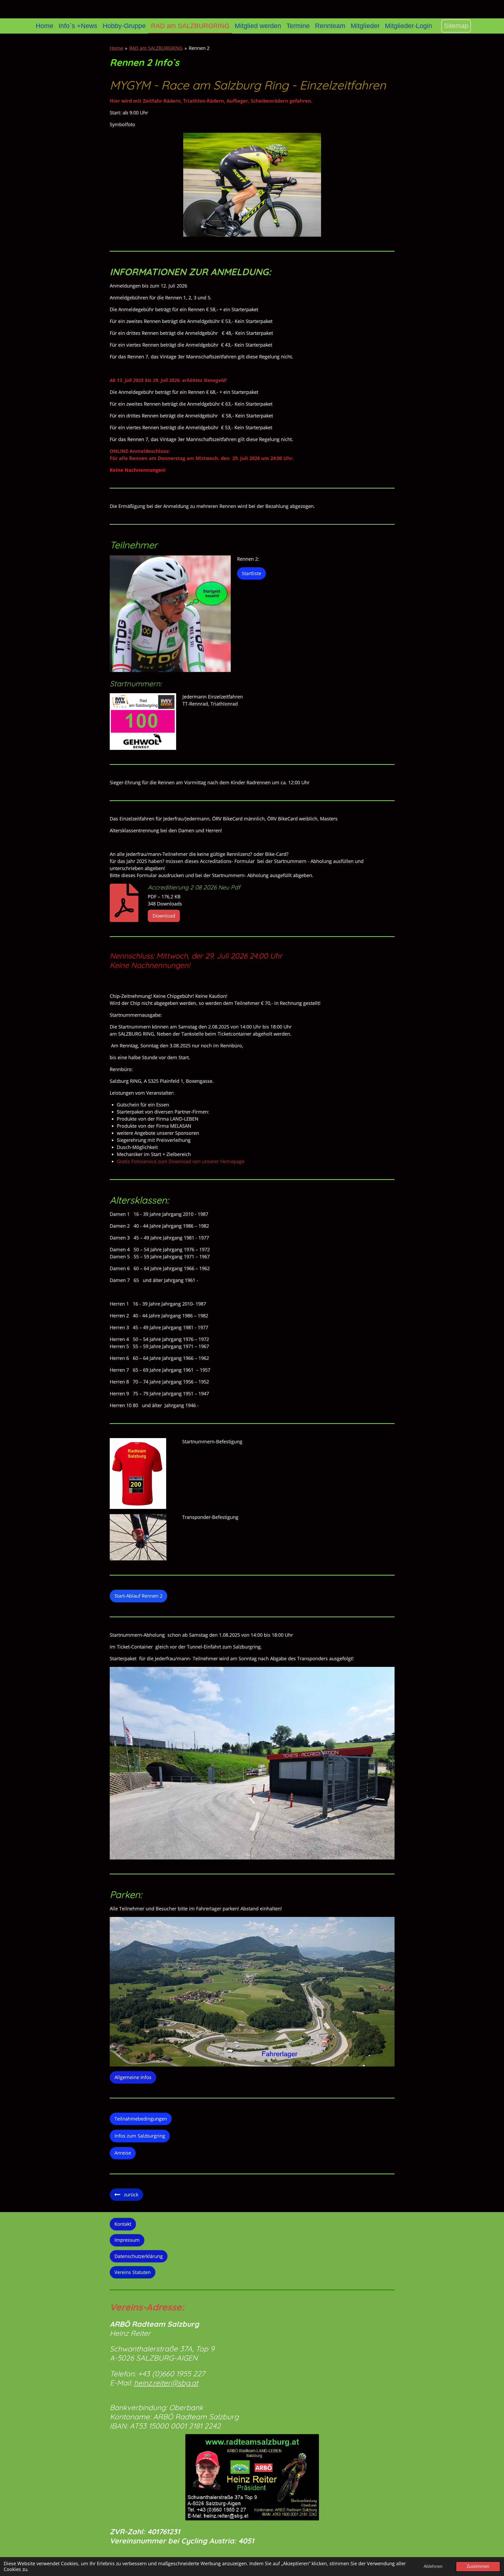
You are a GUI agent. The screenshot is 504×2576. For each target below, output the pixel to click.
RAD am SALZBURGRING (156, 48)
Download (164, 916)
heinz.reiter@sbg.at (166, 2383)
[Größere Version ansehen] (252, 185)
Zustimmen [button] (478, 2566)
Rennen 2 (199, 48)
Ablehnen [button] (433, 2566)
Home (116, 48)
